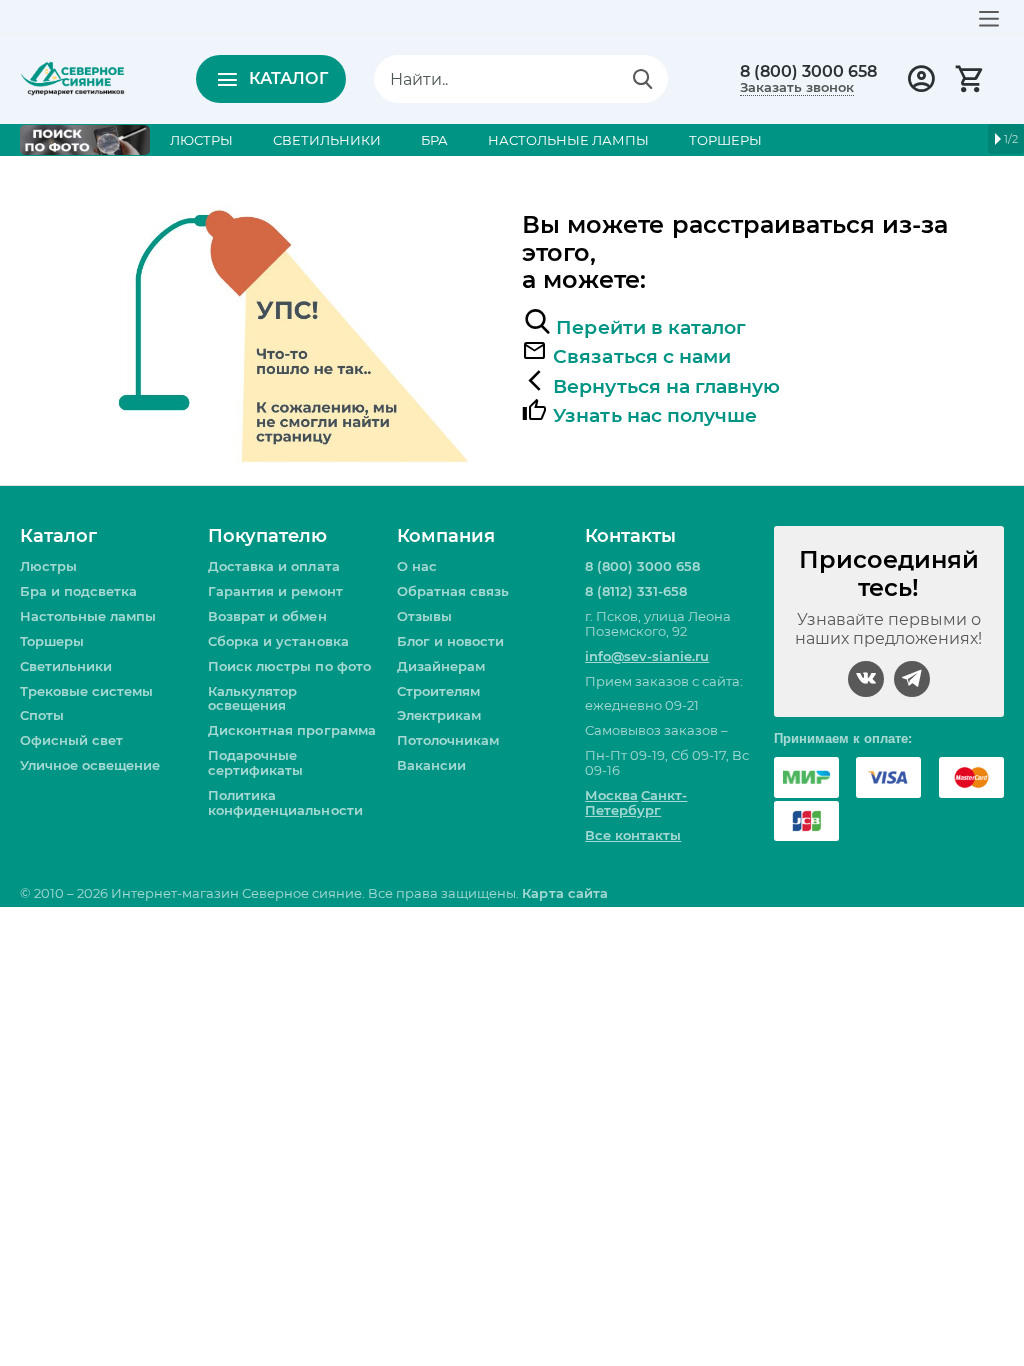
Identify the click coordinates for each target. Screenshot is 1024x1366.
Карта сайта (564, 893)
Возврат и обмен (267, 616)
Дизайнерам (441, 666)
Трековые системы (86, 691)
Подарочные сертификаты (255, 762)
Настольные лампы (88, 616)
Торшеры (52, 641)
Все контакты (633, 835)
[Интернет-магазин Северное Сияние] (72, 77)
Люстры (48, 566)
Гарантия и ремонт (275, 591)
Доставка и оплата (273, 566)
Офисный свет (71, 740)
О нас (417, 566)
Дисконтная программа (291, 730)
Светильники (66, 666)
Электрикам (439, 715)
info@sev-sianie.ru (647, 656)
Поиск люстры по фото (289, 666)
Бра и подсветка (78, 591)
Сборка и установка (278, 641)
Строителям (438, 691)
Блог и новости (450, 641)
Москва (611, 795)
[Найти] (643, 79)
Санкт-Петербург (636, 802)
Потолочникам (448, 740)
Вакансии (431, 765)
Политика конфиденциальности (285, 802)
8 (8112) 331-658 (636, 591)
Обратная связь (453, 591)
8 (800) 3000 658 (808, 72)
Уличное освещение (90, 765)
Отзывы (424, 616)
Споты (42, 715)
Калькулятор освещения (252, 698)
